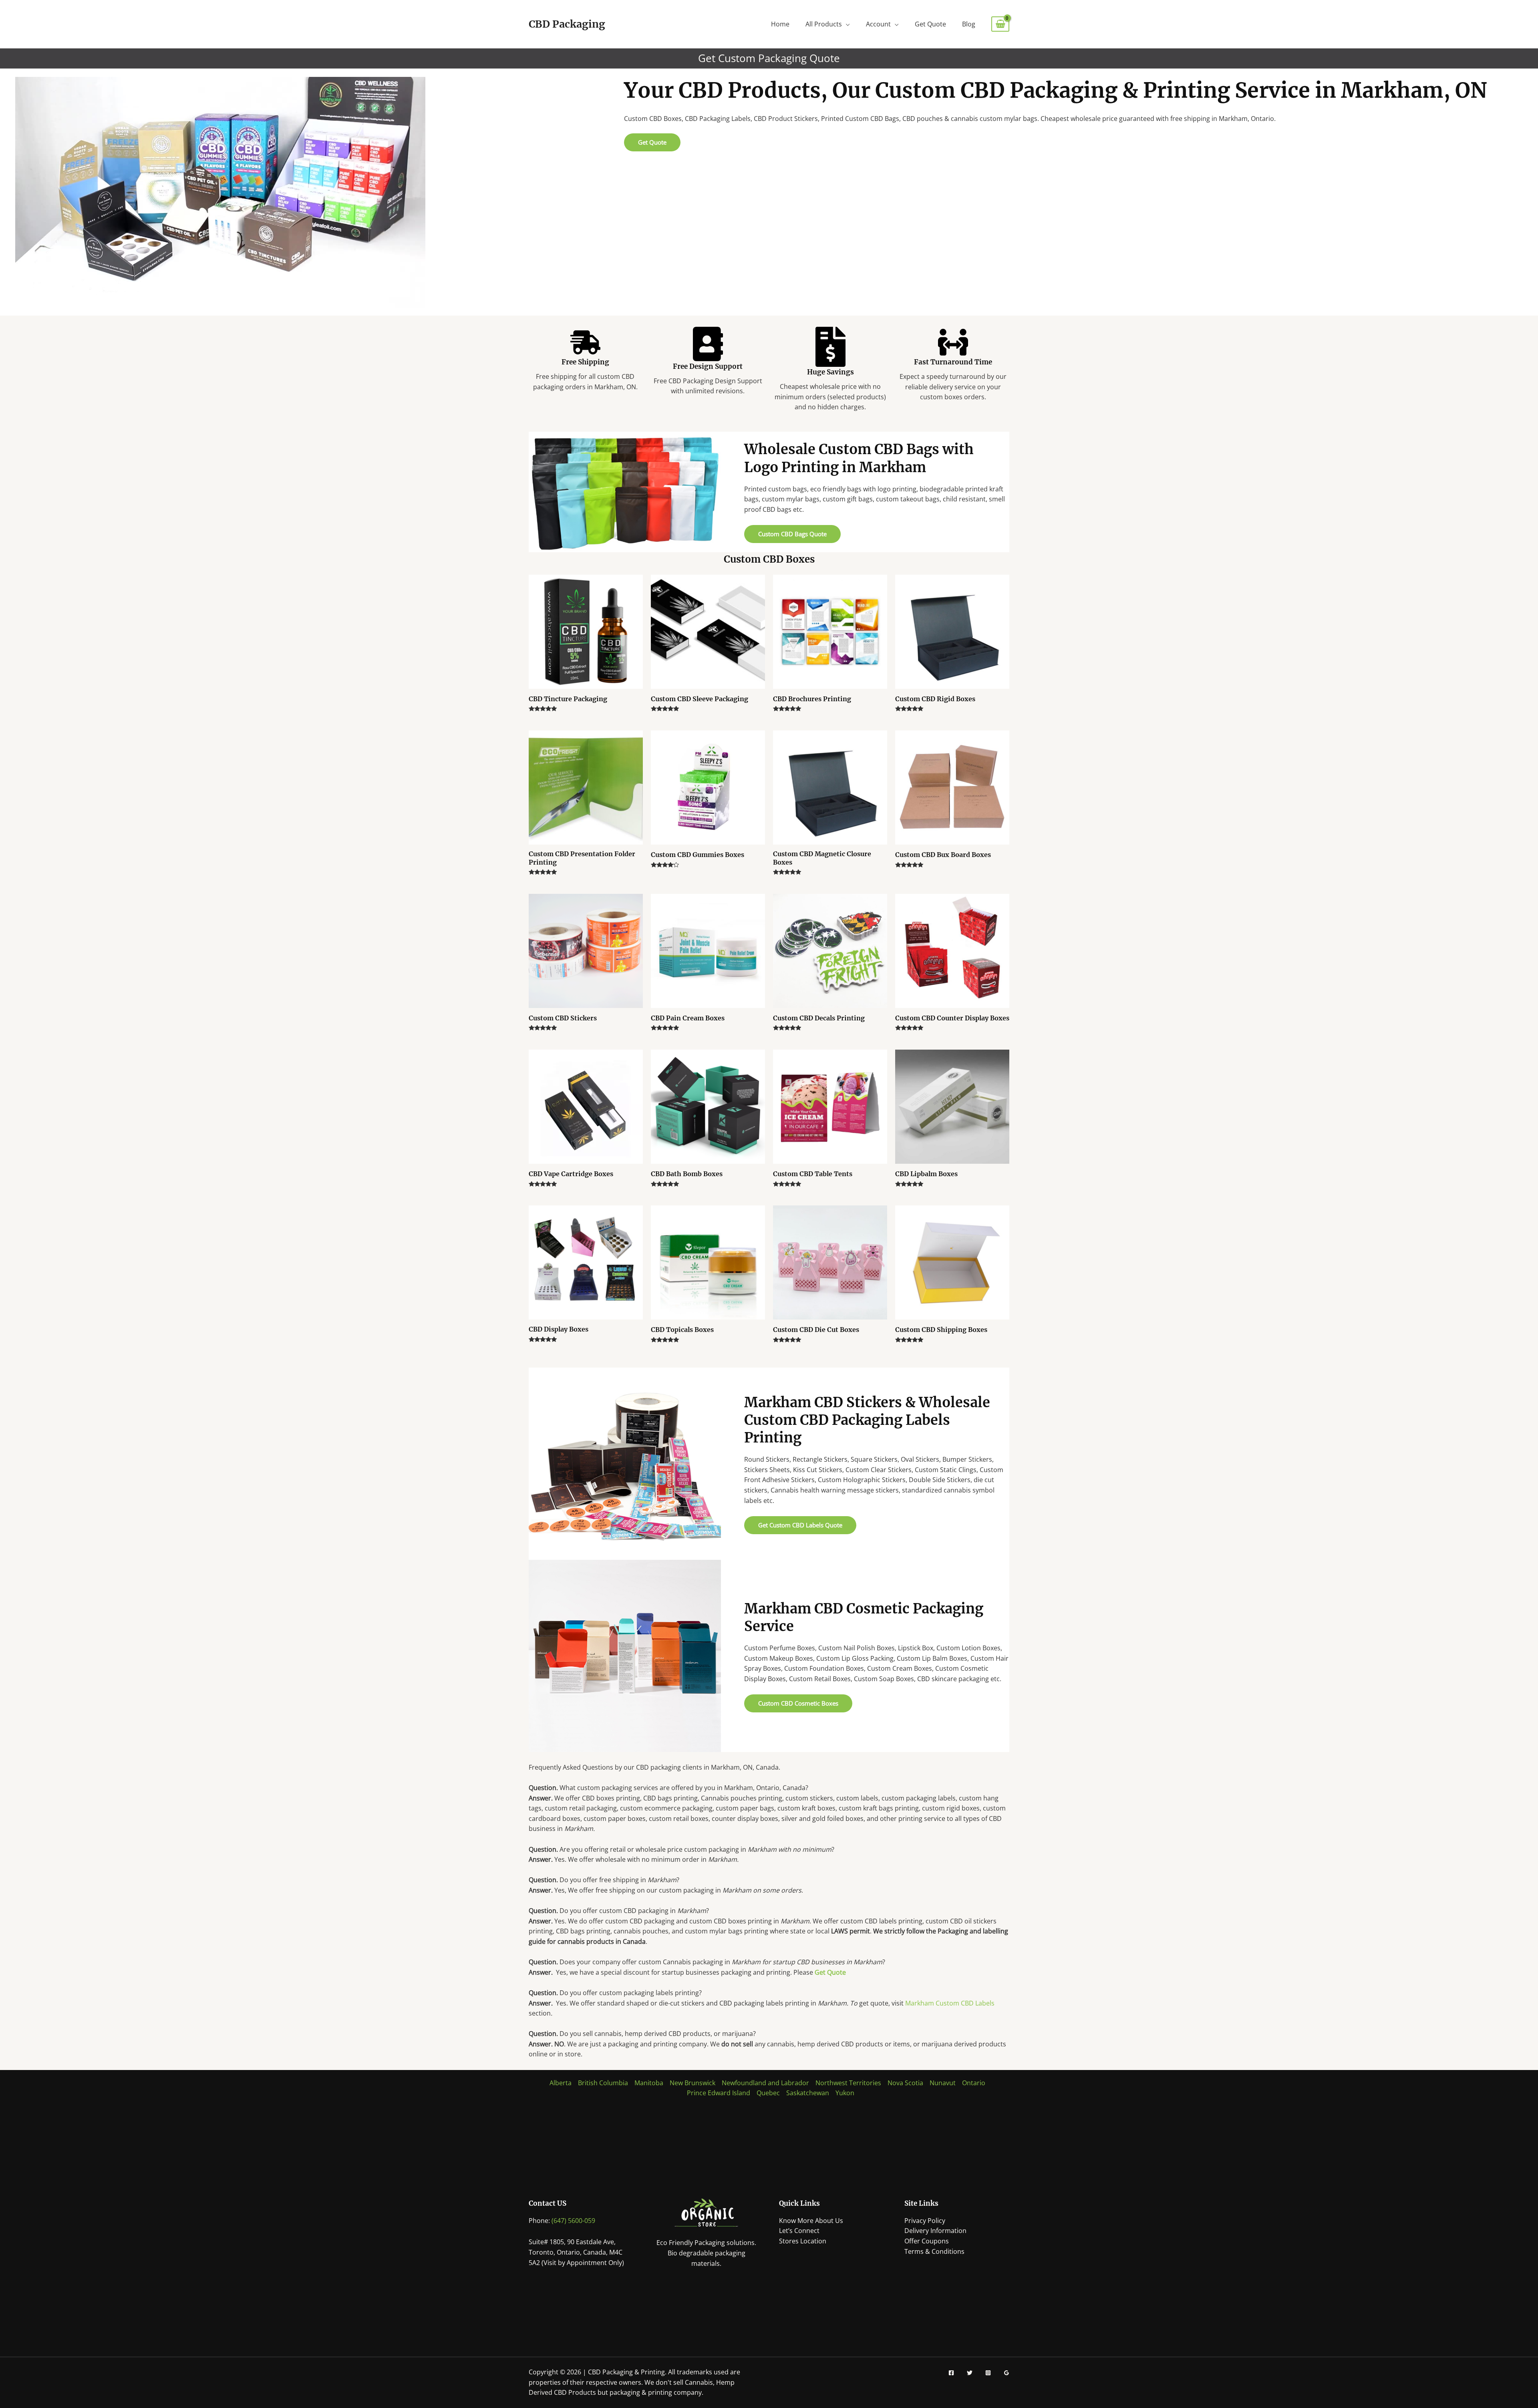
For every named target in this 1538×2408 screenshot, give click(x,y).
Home (780, 24)
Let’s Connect (799, 2231)
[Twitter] (970, 2373)
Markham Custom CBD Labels (950, 2003)
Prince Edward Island (719, 2093)
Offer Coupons (927, 2241)
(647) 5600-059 (573, 2221)
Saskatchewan (808, 2093)
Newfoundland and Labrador (765, 2083)
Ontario (974, 2083)
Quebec (768, 2093)
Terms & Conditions (934, 2251)
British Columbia (603, 2083)
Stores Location (803, 2241)
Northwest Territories (848, 2083)
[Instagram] (988, 2373)
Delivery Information (935, 2231)
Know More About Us (811, 2221)
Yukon (845, 2093)
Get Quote (930, 24)
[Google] (1007, 2373)
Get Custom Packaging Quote (769, 58)
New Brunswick (693, 2083)
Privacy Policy (925, 2221)
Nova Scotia (905, 2083)
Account (878, 24)
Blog (969, 24)
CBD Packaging (567, 24)
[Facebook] (951, 2373)
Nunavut (943, 2083)
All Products (824, 24)
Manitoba (649, 2083)
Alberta (561, 2083)
